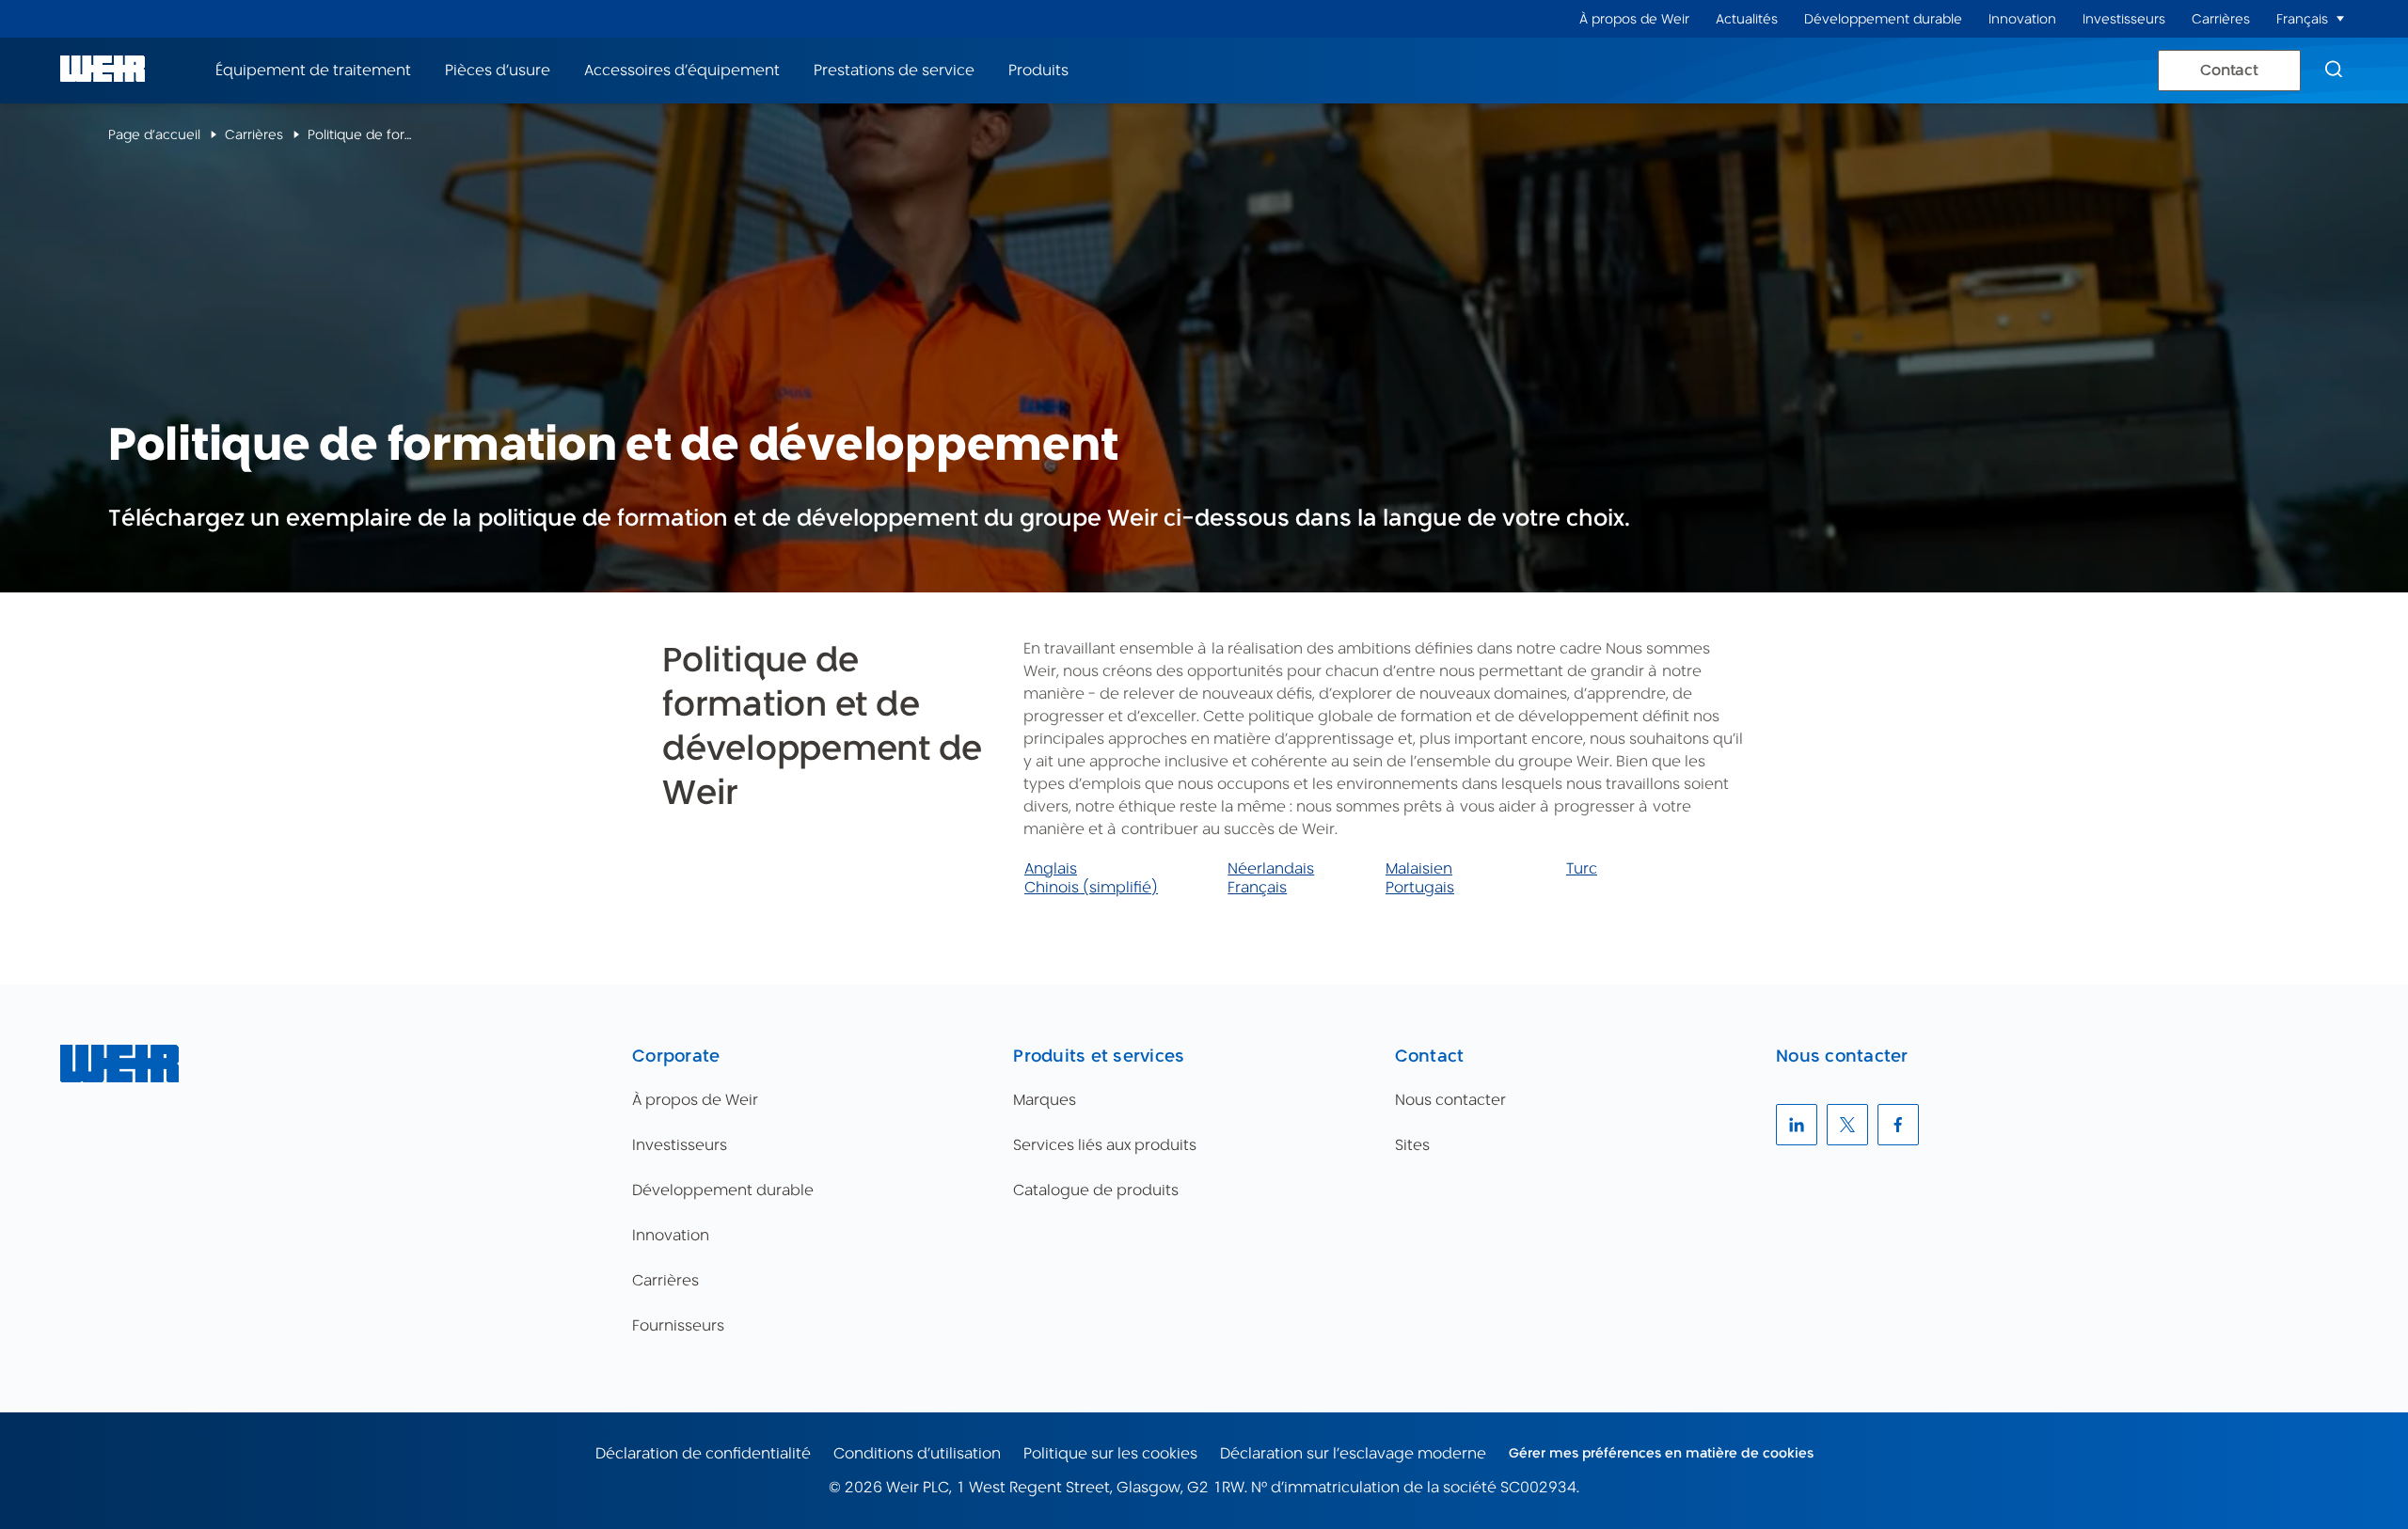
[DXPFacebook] (1898, 1125)
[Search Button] (2334, 71)
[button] (2340, 19)
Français (1257, 887)
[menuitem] (1634, 19)
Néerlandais (1271, 868)
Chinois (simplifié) (1091, 887)
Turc (1582, 868)
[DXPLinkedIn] (1797, 1125)
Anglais (1051, 868)
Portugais (1420, 887)
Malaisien (1419, 868)
